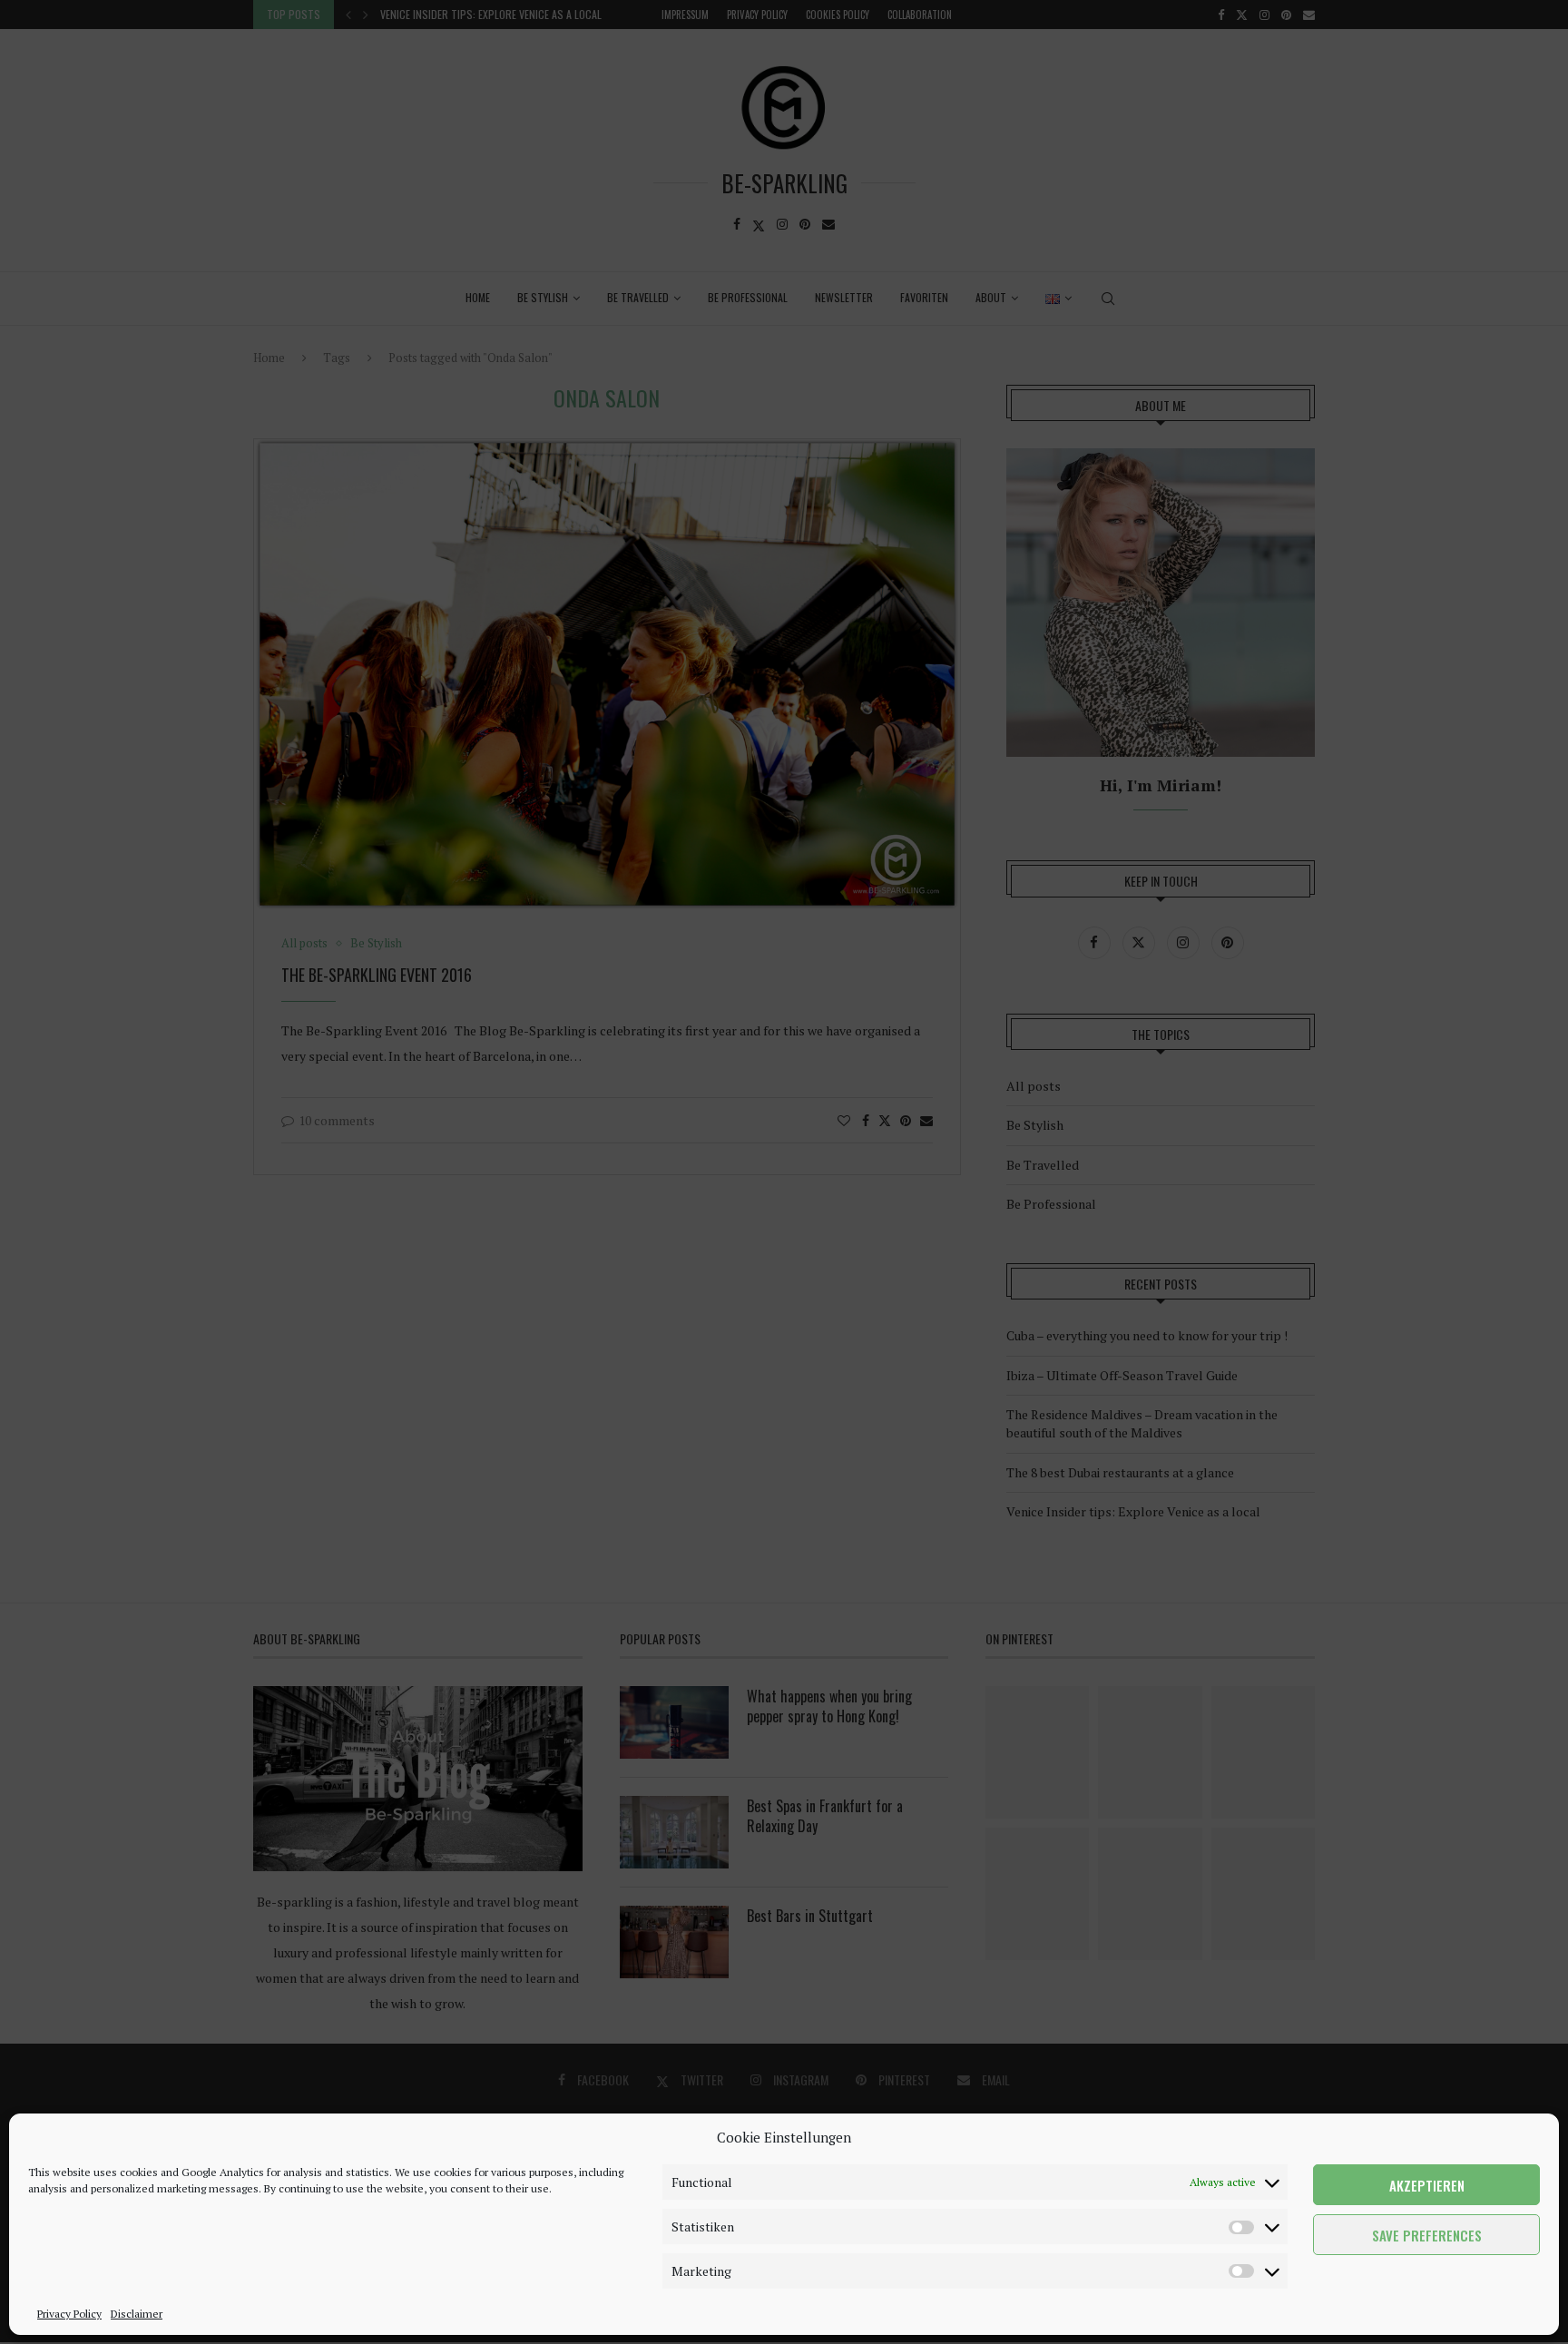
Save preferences (1427, 2235)
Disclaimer (137, 2314)
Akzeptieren (1427, 2185)
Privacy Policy (69, 2314)
